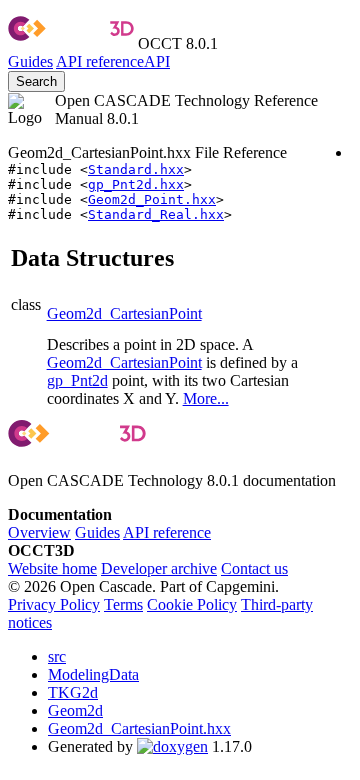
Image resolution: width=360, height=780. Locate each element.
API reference (167, 532)
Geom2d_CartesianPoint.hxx (139, 728)
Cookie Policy (192, 604)
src (57, 656)
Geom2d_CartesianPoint (124, 313)
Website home (52, 568)
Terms (123, 604)
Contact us (254, 568)
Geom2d (75, 710)
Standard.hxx (136, 169)
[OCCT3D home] (71, 43)
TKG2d (73, 692)
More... (206, 398)
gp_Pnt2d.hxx (136, 184)
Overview (39, 532)
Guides (30, 61)
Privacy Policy (54, 604)
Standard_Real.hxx (156, 214)
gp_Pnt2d (77, 380)
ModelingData (93, 674)
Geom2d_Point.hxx (152, 199)
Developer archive (159, 568)
